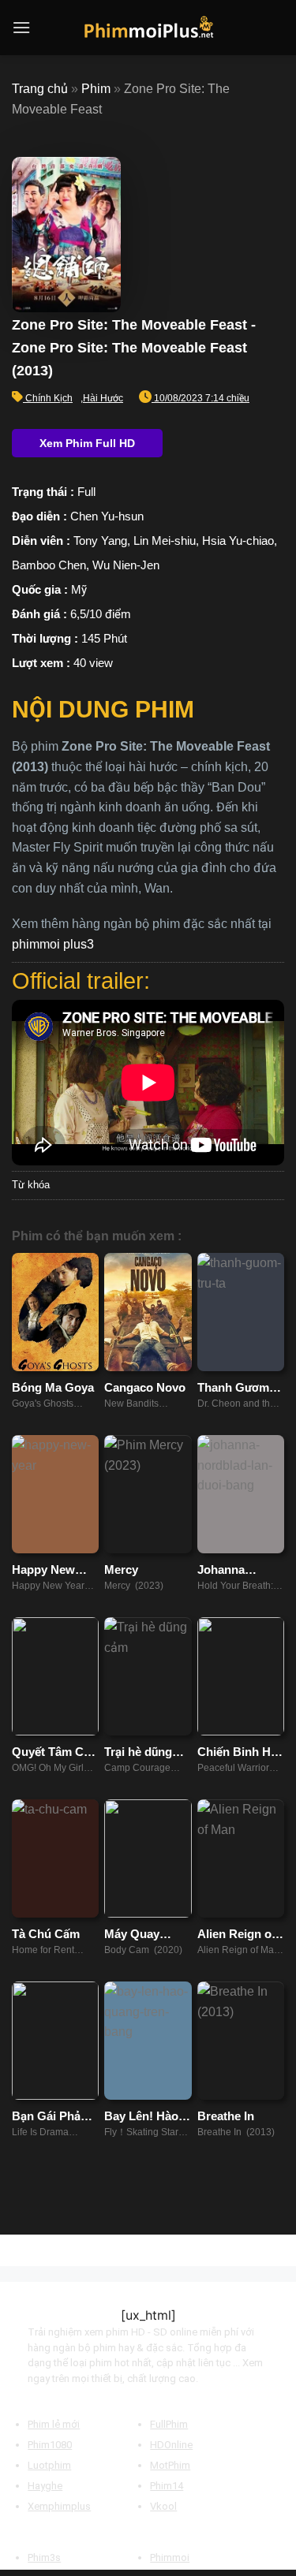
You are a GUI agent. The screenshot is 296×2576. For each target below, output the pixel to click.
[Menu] (21, 27)
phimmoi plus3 (53, 944)
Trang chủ (40, 89)
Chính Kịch (49, 398)
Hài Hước (103, 398)
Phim (96, 89)
